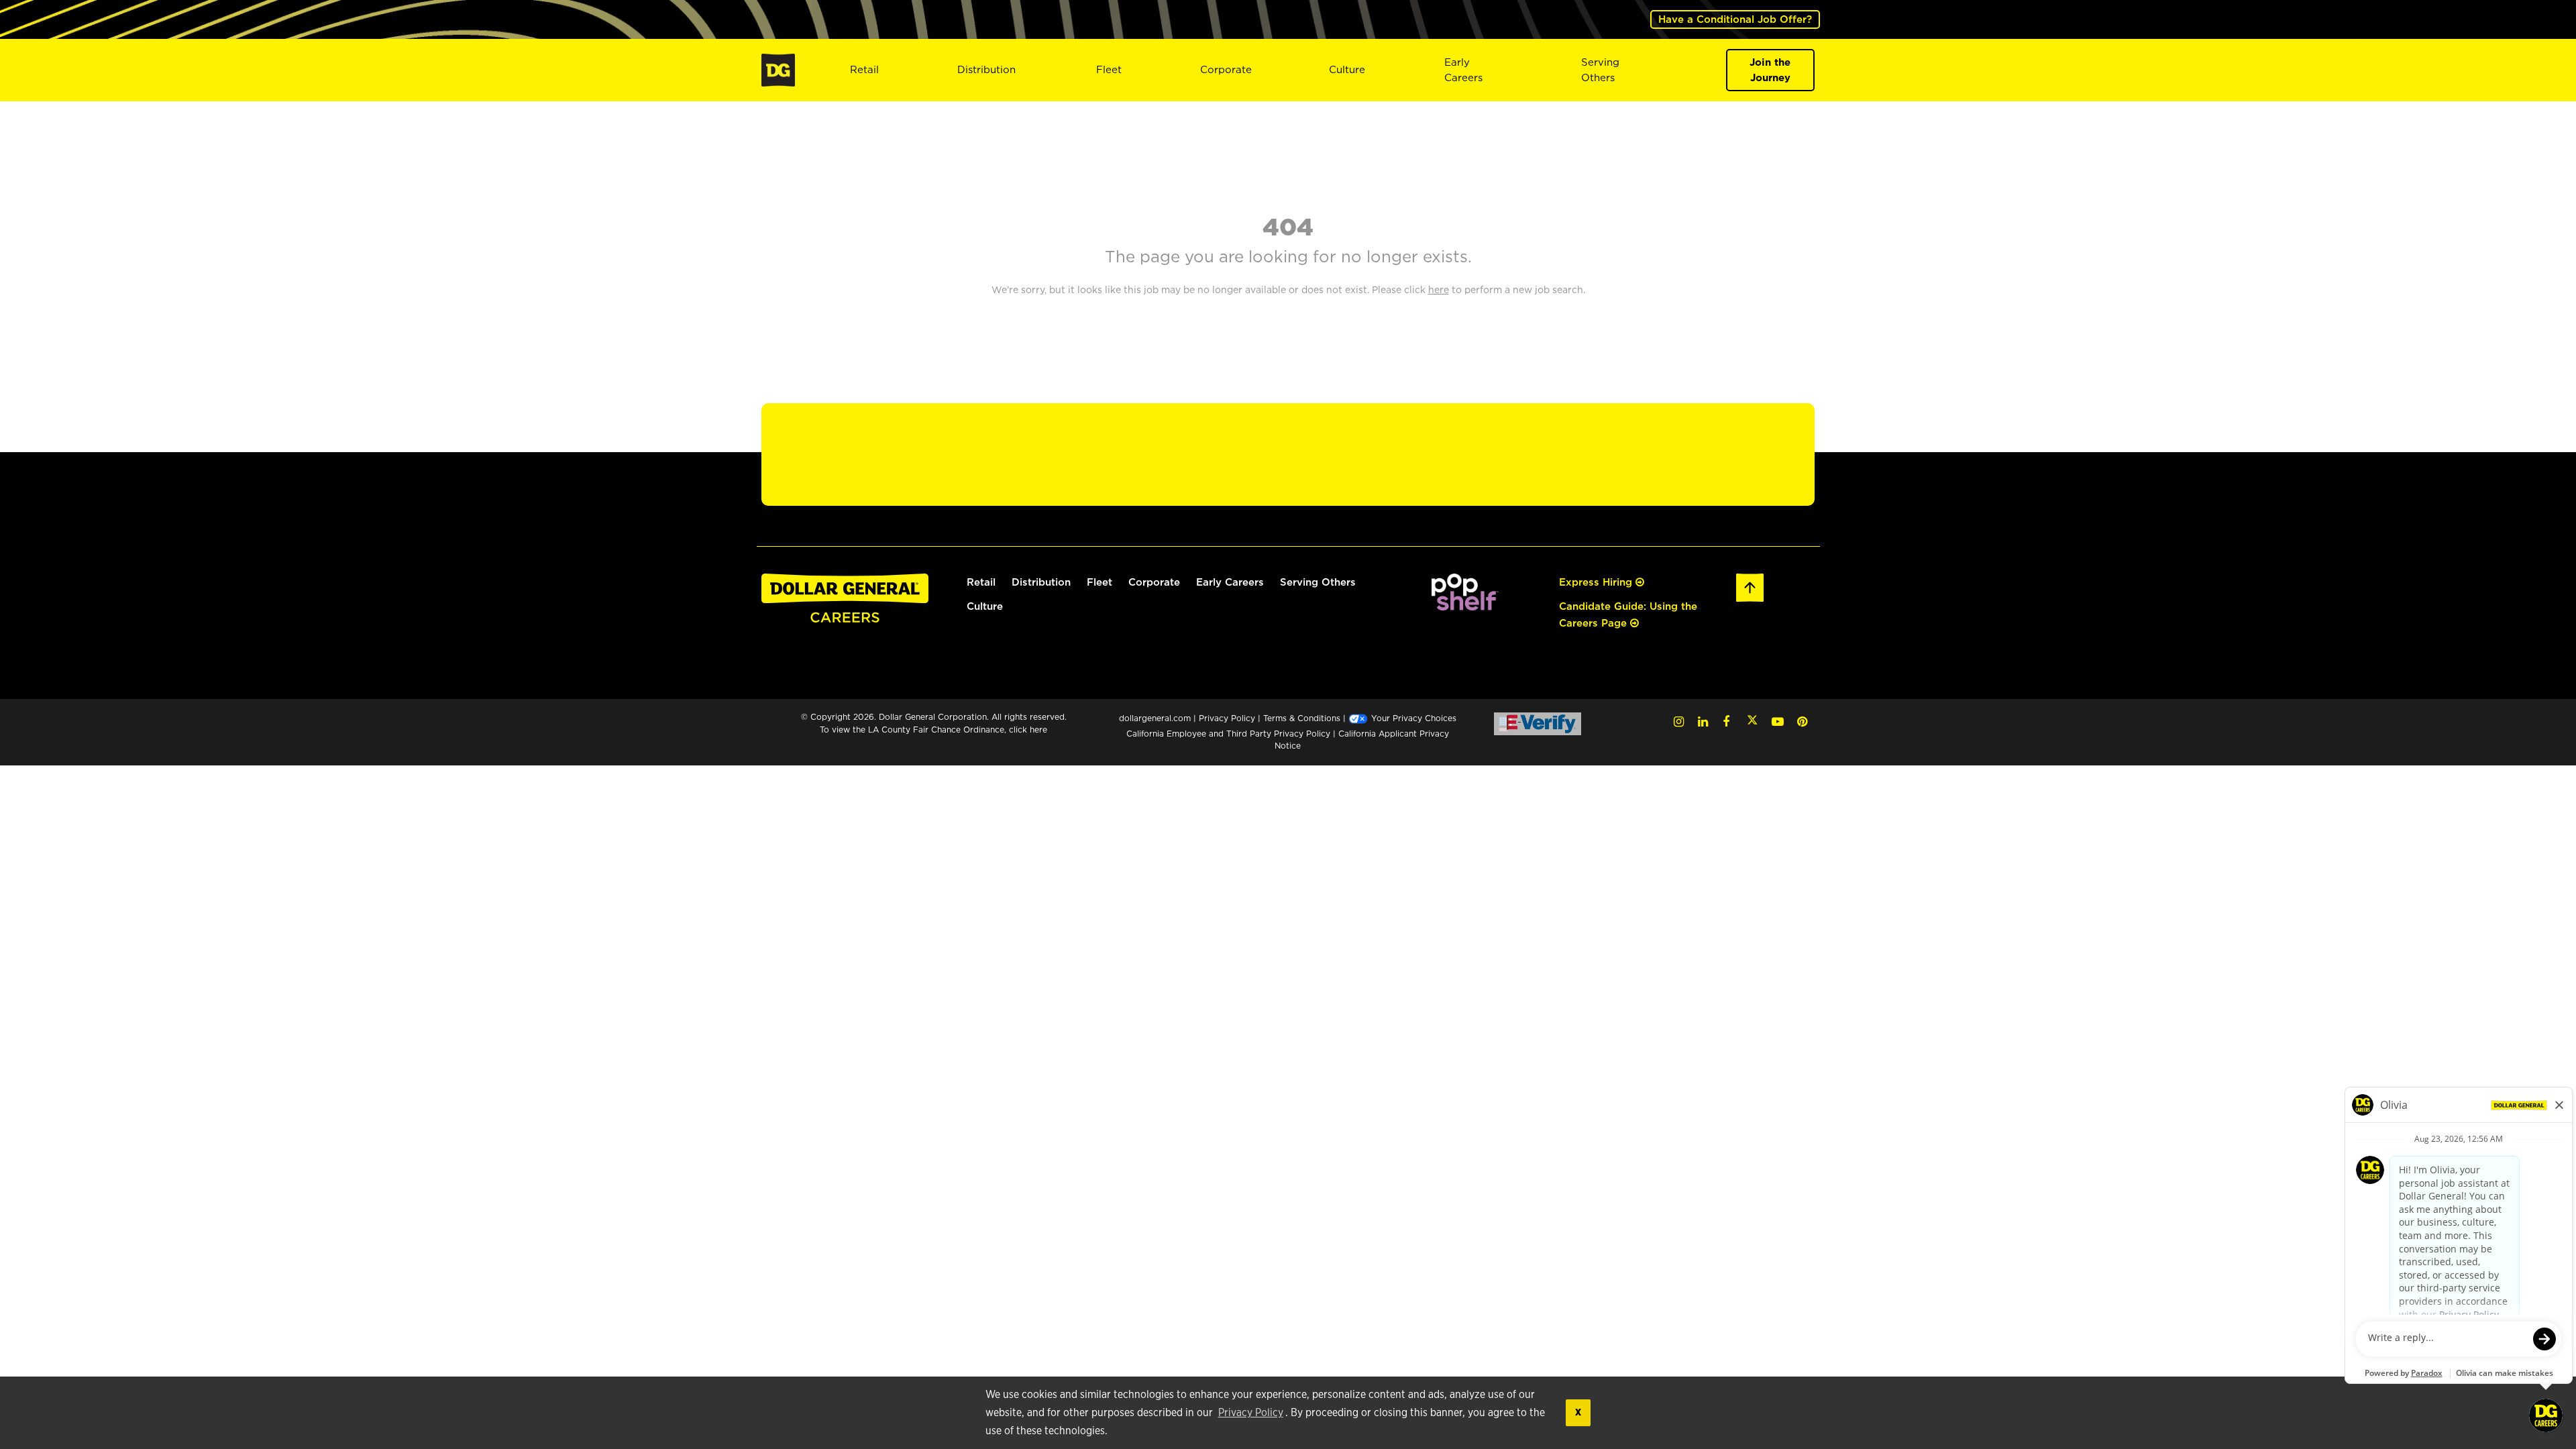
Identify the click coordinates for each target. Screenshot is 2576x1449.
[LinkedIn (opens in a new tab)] (1703, 721)
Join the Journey (1770, 70)
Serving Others (1318, 582)
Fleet (1109, 69)
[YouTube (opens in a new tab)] (1778, 721)
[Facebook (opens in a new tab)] (1726, 721)
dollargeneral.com (1155, 718)
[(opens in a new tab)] (1465, 591)
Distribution (986, 69)
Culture (1347, 69)
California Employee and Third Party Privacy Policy (1230, 734)
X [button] (1578, 1412)
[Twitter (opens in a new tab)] (1752, 721)
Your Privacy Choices (1412, 718)
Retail (864, 69)
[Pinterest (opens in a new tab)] (1802, 721)
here (1038, 730)
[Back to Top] (1750, 586)
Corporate (1226, 69)
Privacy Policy (1251, 1413)
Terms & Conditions (1302, 718)
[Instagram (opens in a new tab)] (1679, 721)
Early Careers (1463, 70)
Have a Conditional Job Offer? (1735, 19)
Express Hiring (1597, 582)
